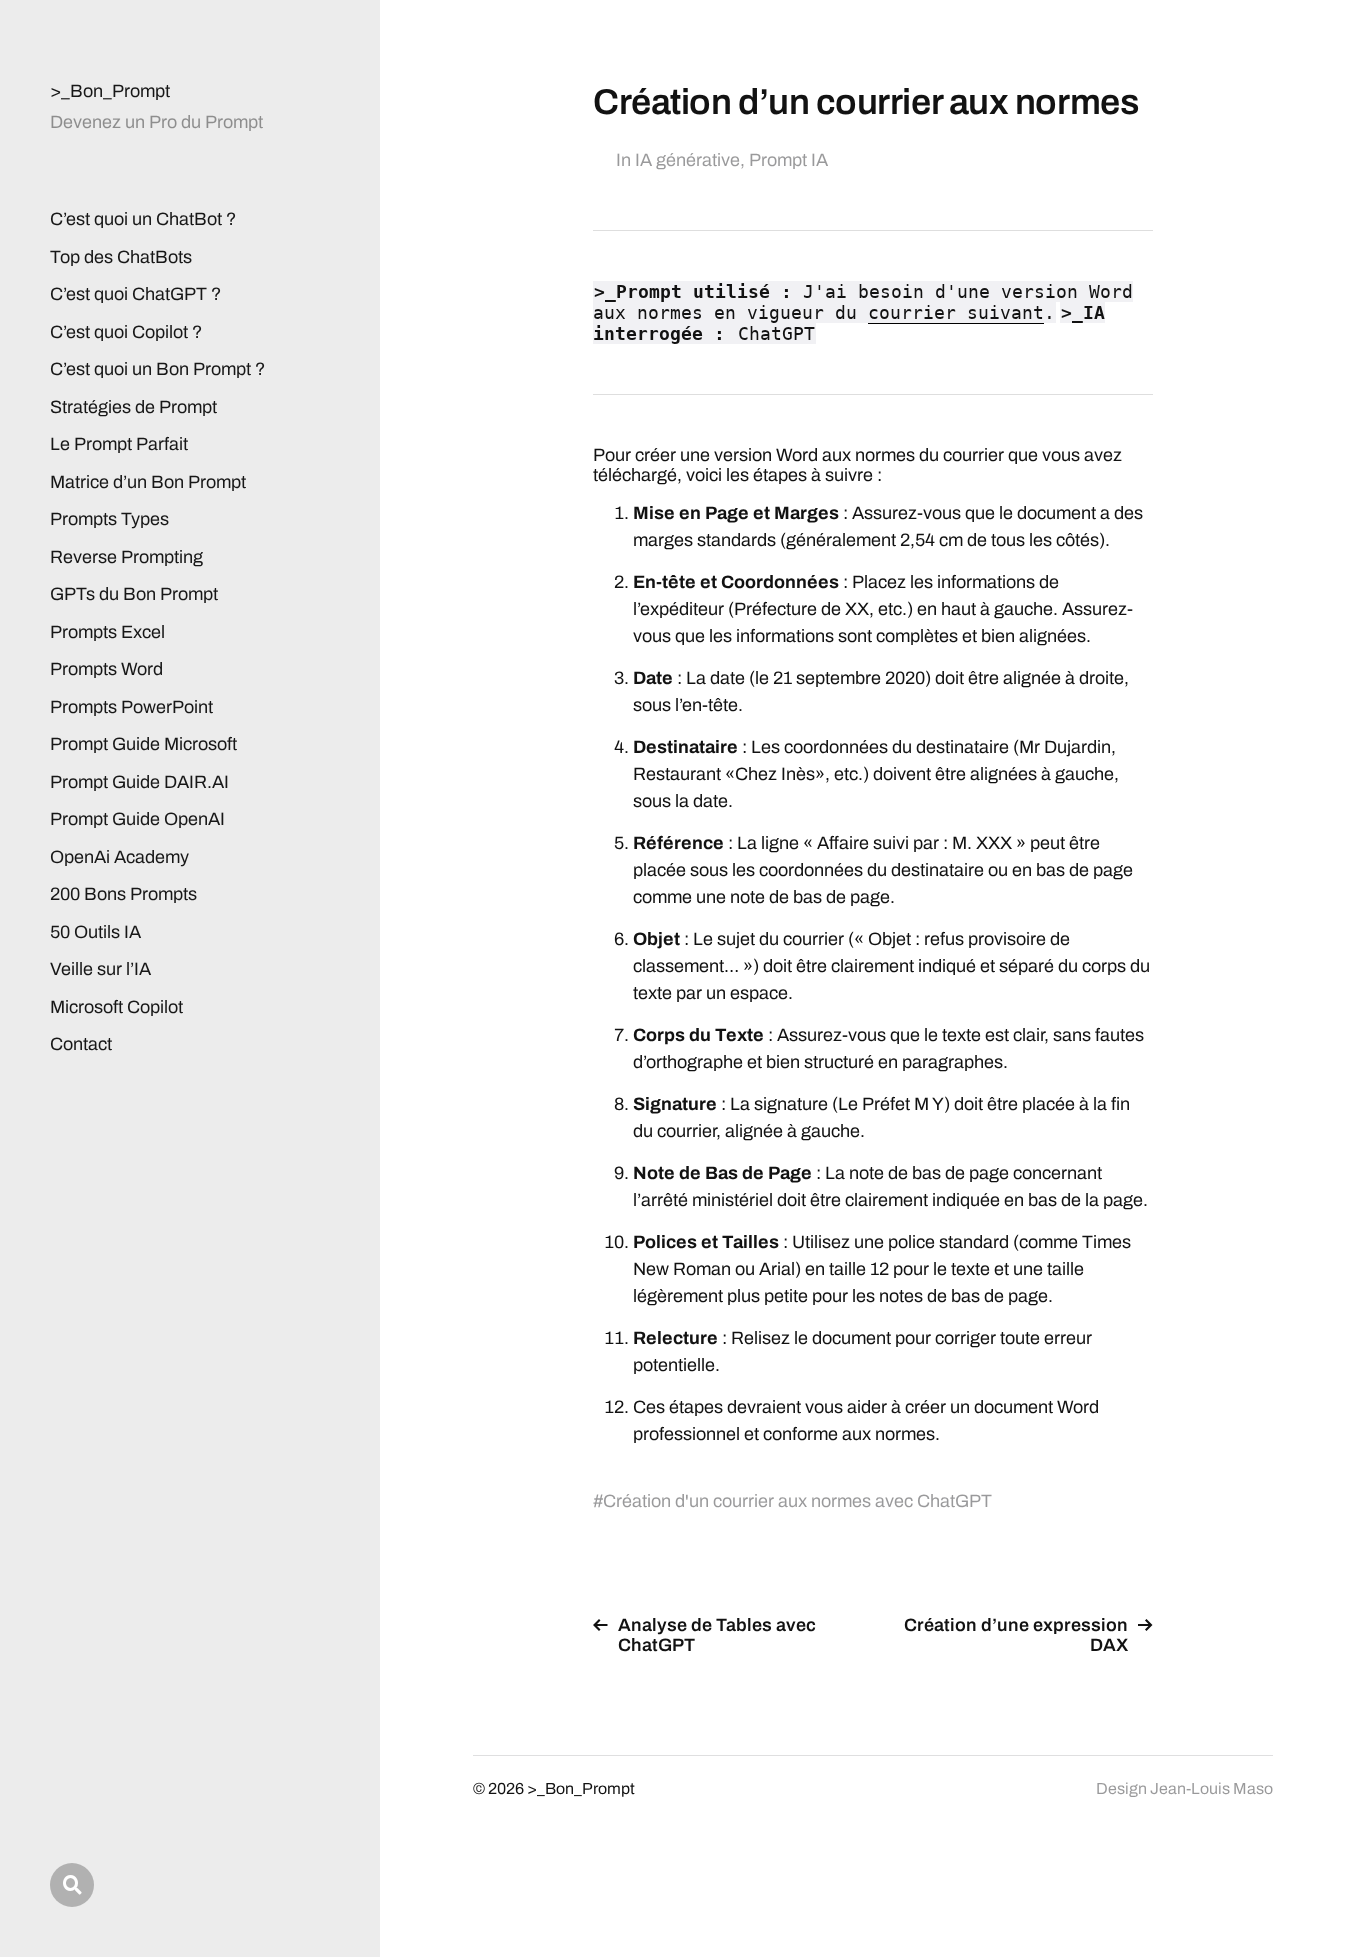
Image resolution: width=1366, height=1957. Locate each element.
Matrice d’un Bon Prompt (148, 482)
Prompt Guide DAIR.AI (139, 782)
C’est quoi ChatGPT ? (135, 294)
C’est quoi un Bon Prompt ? (157, 369)
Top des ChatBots (121, 257)
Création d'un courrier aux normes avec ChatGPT (797, 1501)
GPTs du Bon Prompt (134, 594)
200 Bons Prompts (123, 894)
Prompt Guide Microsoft (143, 744)
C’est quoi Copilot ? (126, 332)
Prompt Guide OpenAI (137, 819)
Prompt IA (788, 160)
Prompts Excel (107, 632)
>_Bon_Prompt (110, 91)
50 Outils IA (95, 932)
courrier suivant (956, 312)
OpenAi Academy (119, 857)
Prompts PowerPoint (131, 707)
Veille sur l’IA (100, 969)
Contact (81, 1044)
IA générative (687, 160)
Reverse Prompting (126, 557)
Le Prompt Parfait (119, 444)
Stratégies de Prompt (133, 407)
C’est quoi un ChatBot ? (143, 219)
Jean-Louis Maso (1211, 1788)
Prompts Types (109, 519)
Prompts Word (106, 669)
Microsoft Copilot (116, 1007)
